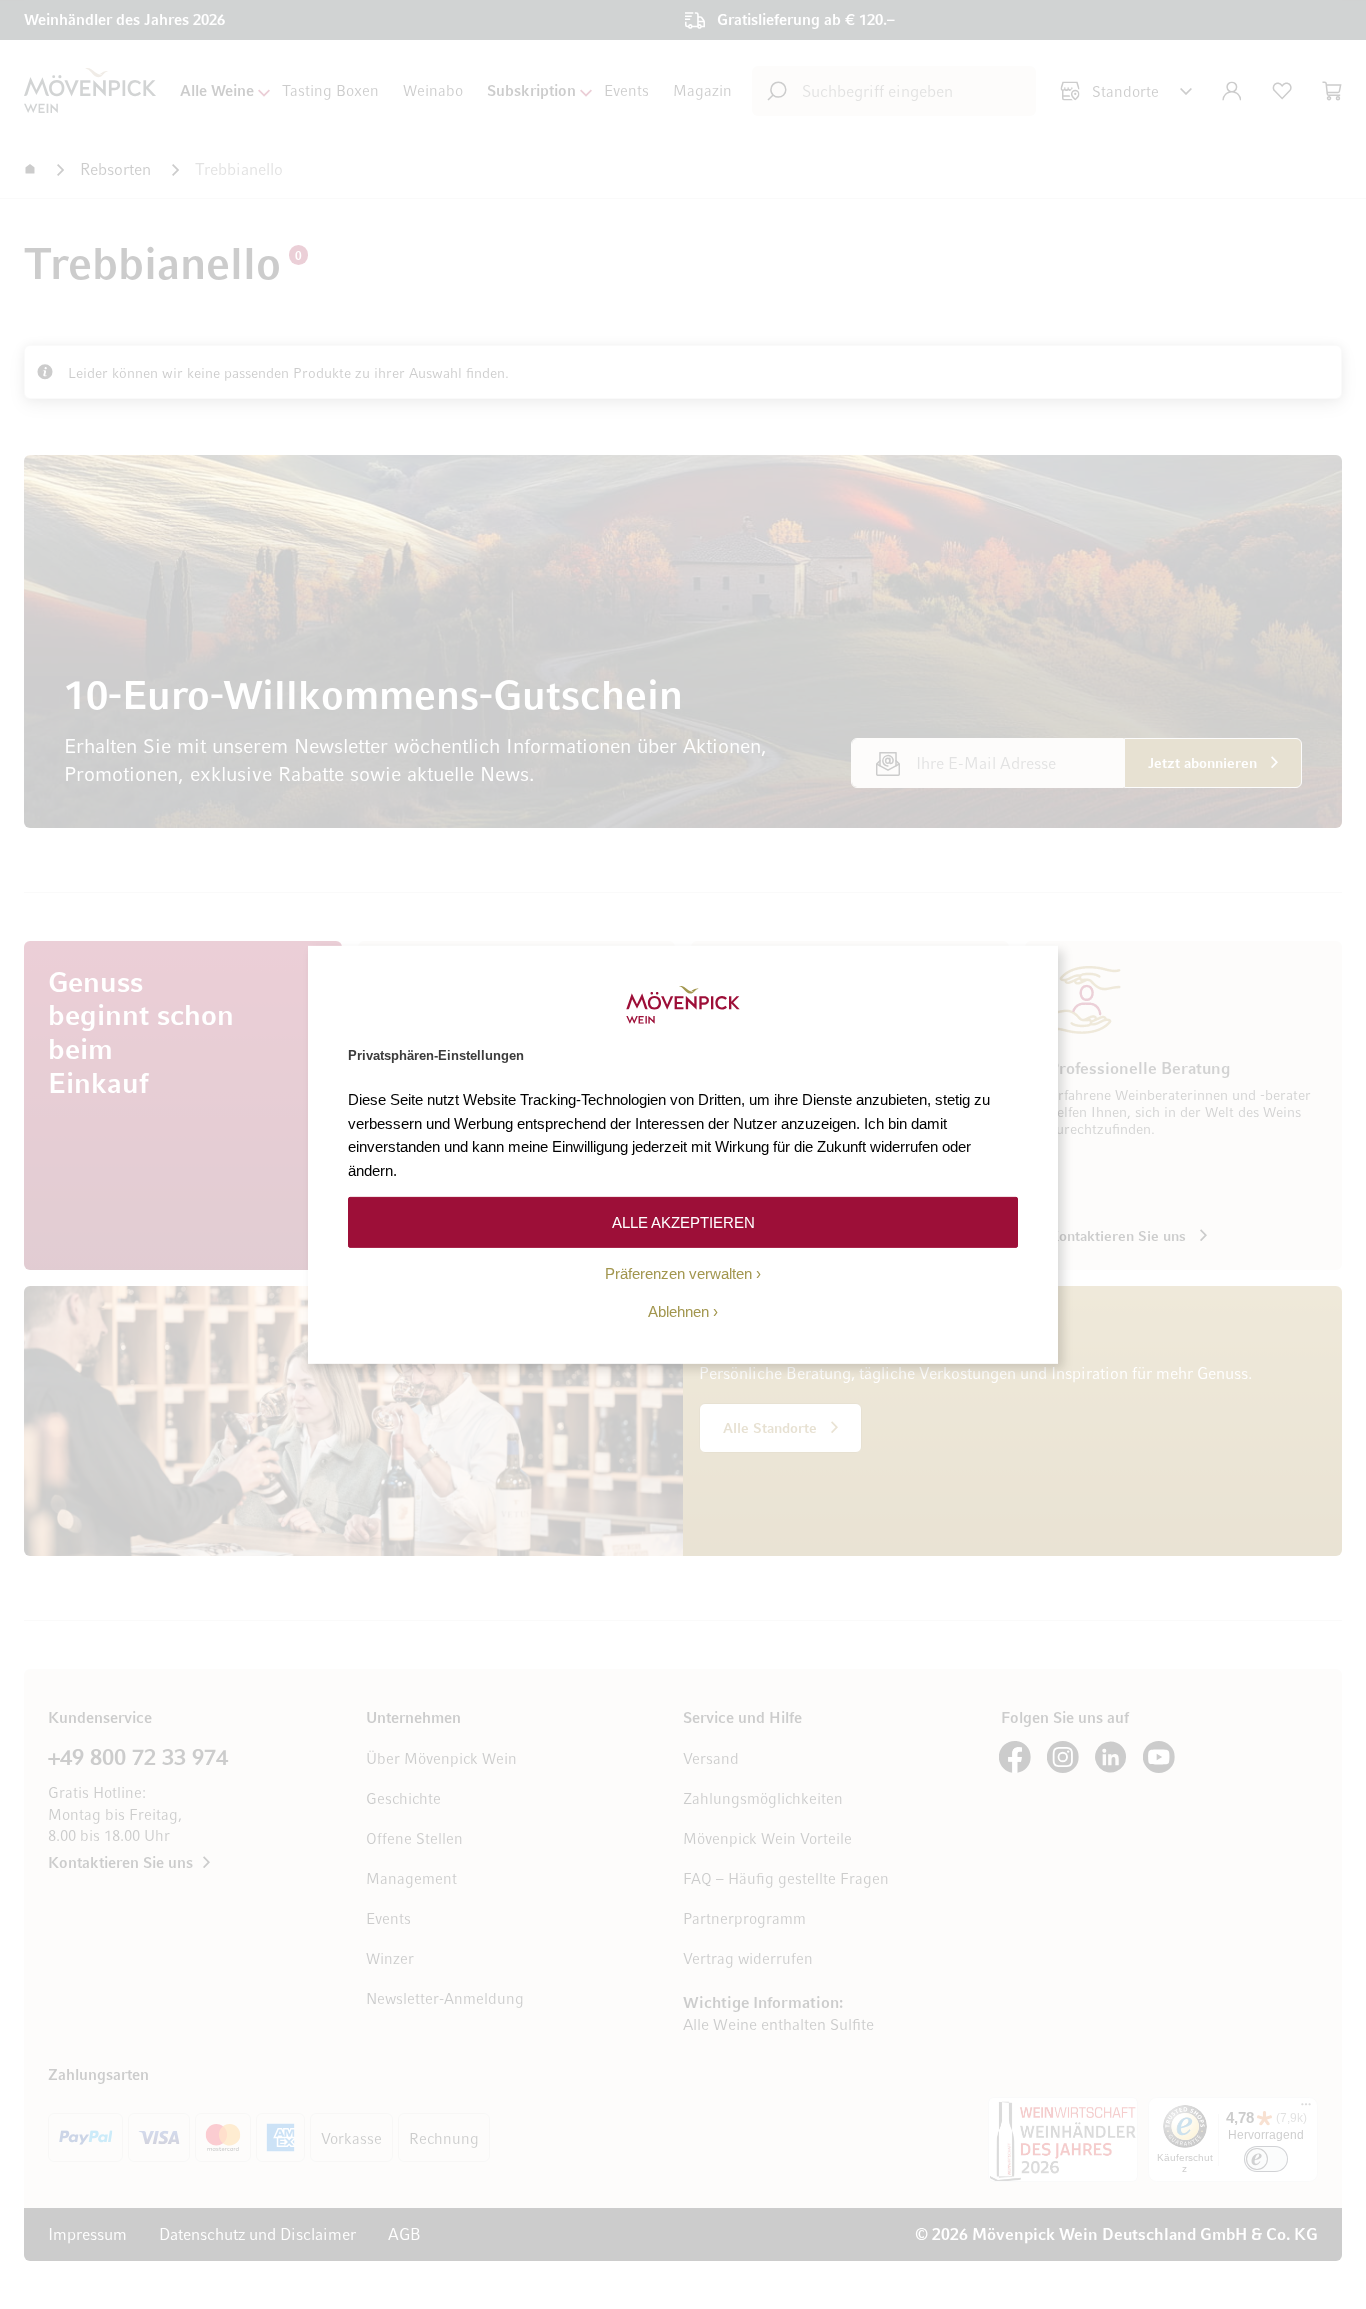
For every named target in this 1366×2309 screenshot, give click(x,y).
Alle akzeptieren (683, 1221)
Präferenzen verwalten (678, 1273)
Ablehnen (678, 1311)
